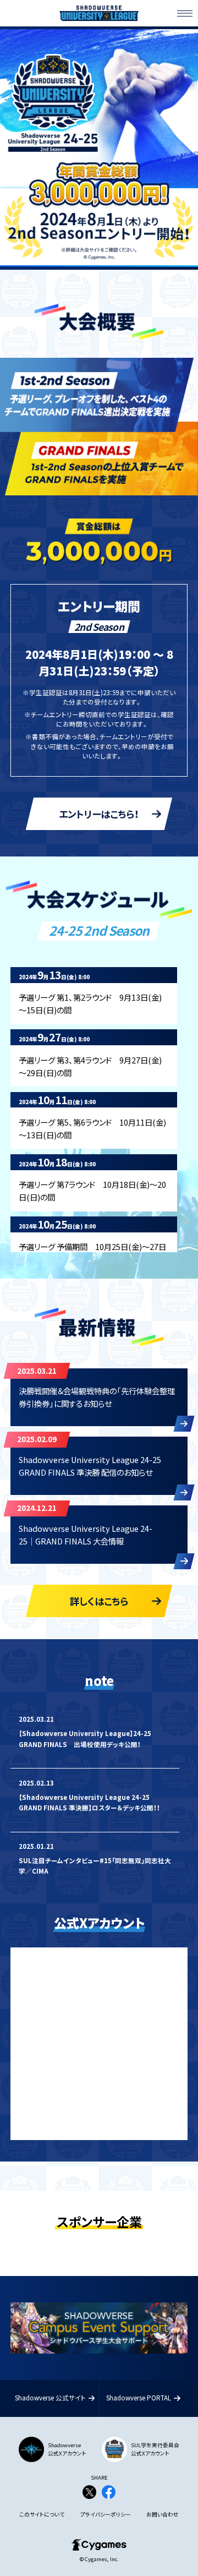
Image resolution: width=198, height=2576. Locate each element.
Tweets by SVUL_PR (51, 1956)
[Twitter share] (89, 2494)
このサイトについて (42, 2515)
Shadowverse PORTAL (139, 2398)
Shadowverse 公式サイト (50, 2398)
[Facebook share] (109, 2494)
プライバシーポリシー (106, 2515)
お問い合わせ (163, 2515)
